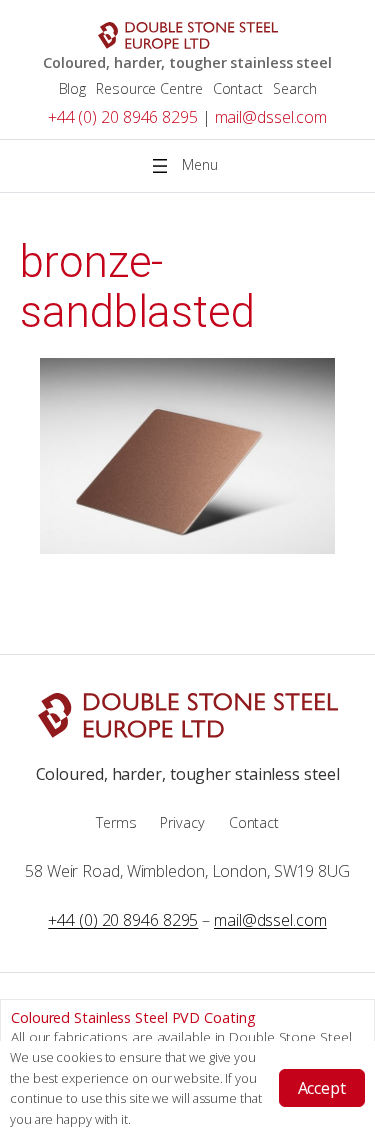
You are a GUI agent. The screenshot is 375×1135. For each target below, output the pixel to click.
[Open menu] (188, 166)
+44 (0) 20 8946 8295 (123, 117)
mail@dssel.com (271, 117)
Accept (322, 1088)
